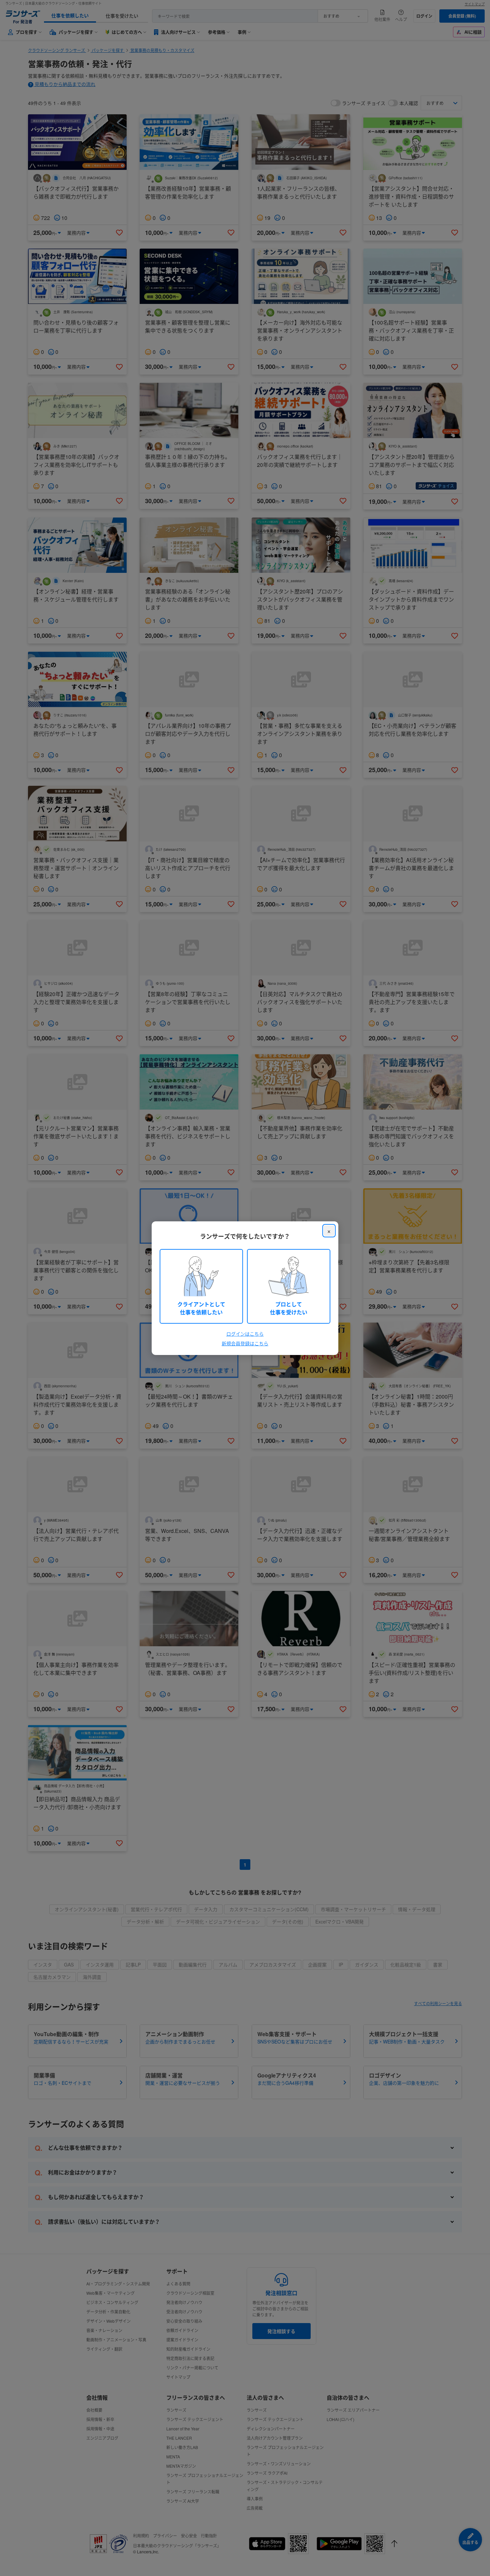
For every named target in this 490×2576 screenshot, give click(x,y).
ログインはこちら (245, 1334)
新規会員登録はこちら (245, 1343)
